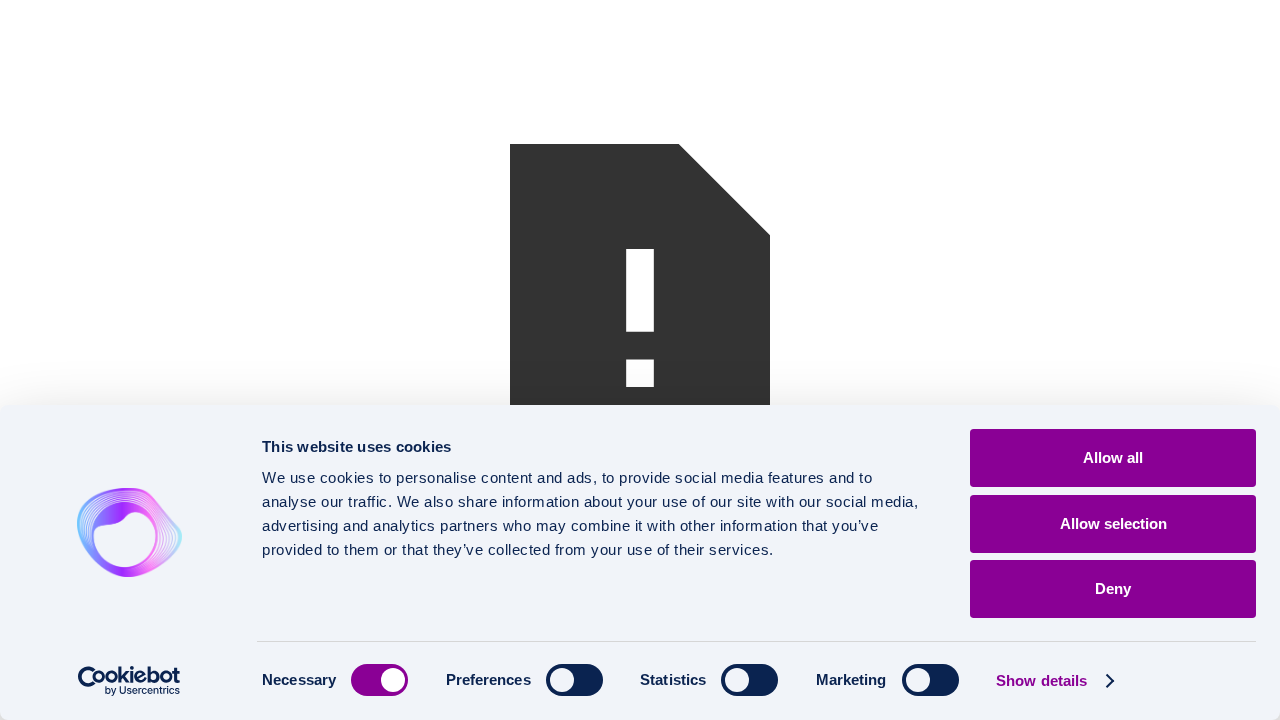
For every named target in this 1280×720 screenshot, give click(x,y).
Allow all (1113, 457)
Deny (1113, 588)
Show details (1041, 680)
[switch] (574, 680)
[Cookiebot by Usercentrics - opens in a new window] (129, 681)
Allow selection (1113, 523)
